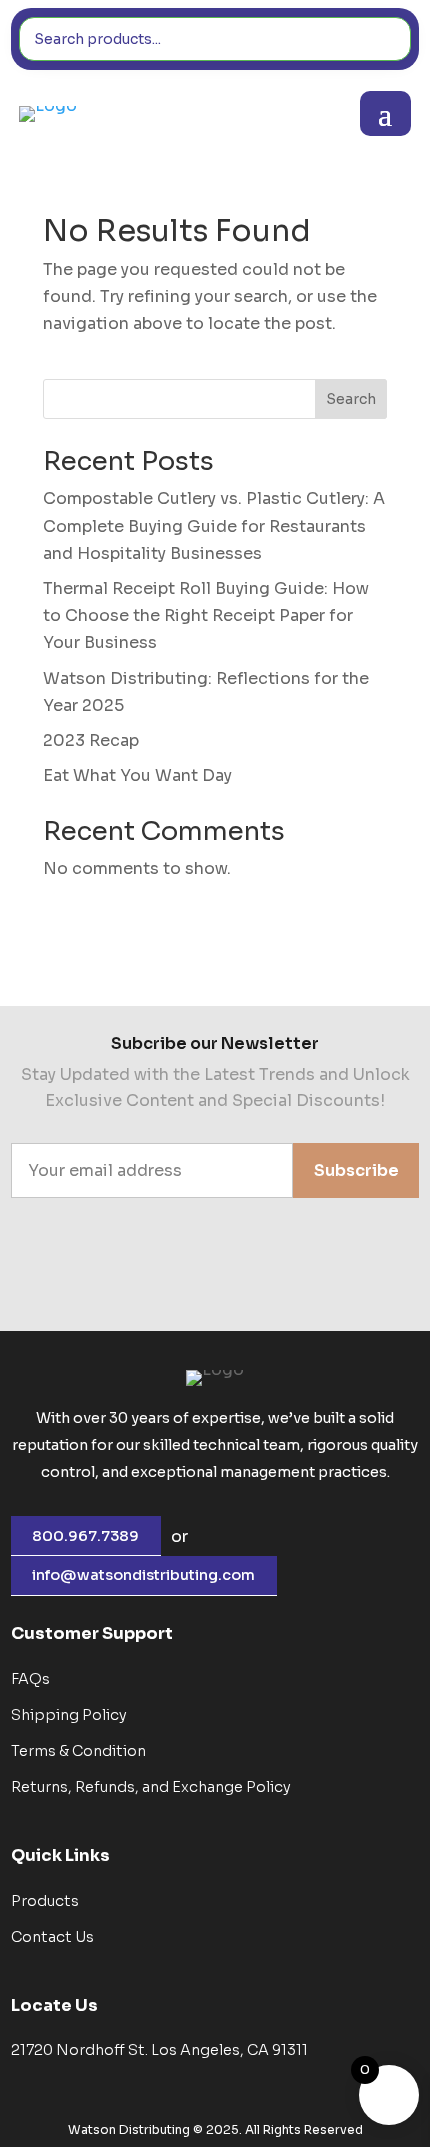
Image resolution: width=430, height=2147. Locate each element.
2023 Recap (91, 740)
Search (351, 399)
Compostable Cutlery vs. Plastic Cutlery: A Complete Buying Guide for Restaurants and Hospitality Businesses (214, 525)
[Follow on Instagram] (244, 1268)
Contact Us (52, 1937)
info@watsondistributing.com (143, 1575)
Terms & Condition (78, 1751)
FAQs (30, 1679)
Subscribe (356, 1170)
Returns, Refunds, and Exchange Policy (151, 1787)
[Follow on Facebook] (186, 1268)
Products (45, 1901)
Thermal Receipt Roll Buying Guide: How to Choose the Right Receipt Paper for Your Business (206, 615)
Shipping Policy (69, 1715)
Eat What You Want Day (137, 775)
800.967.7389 (85, 1536)
